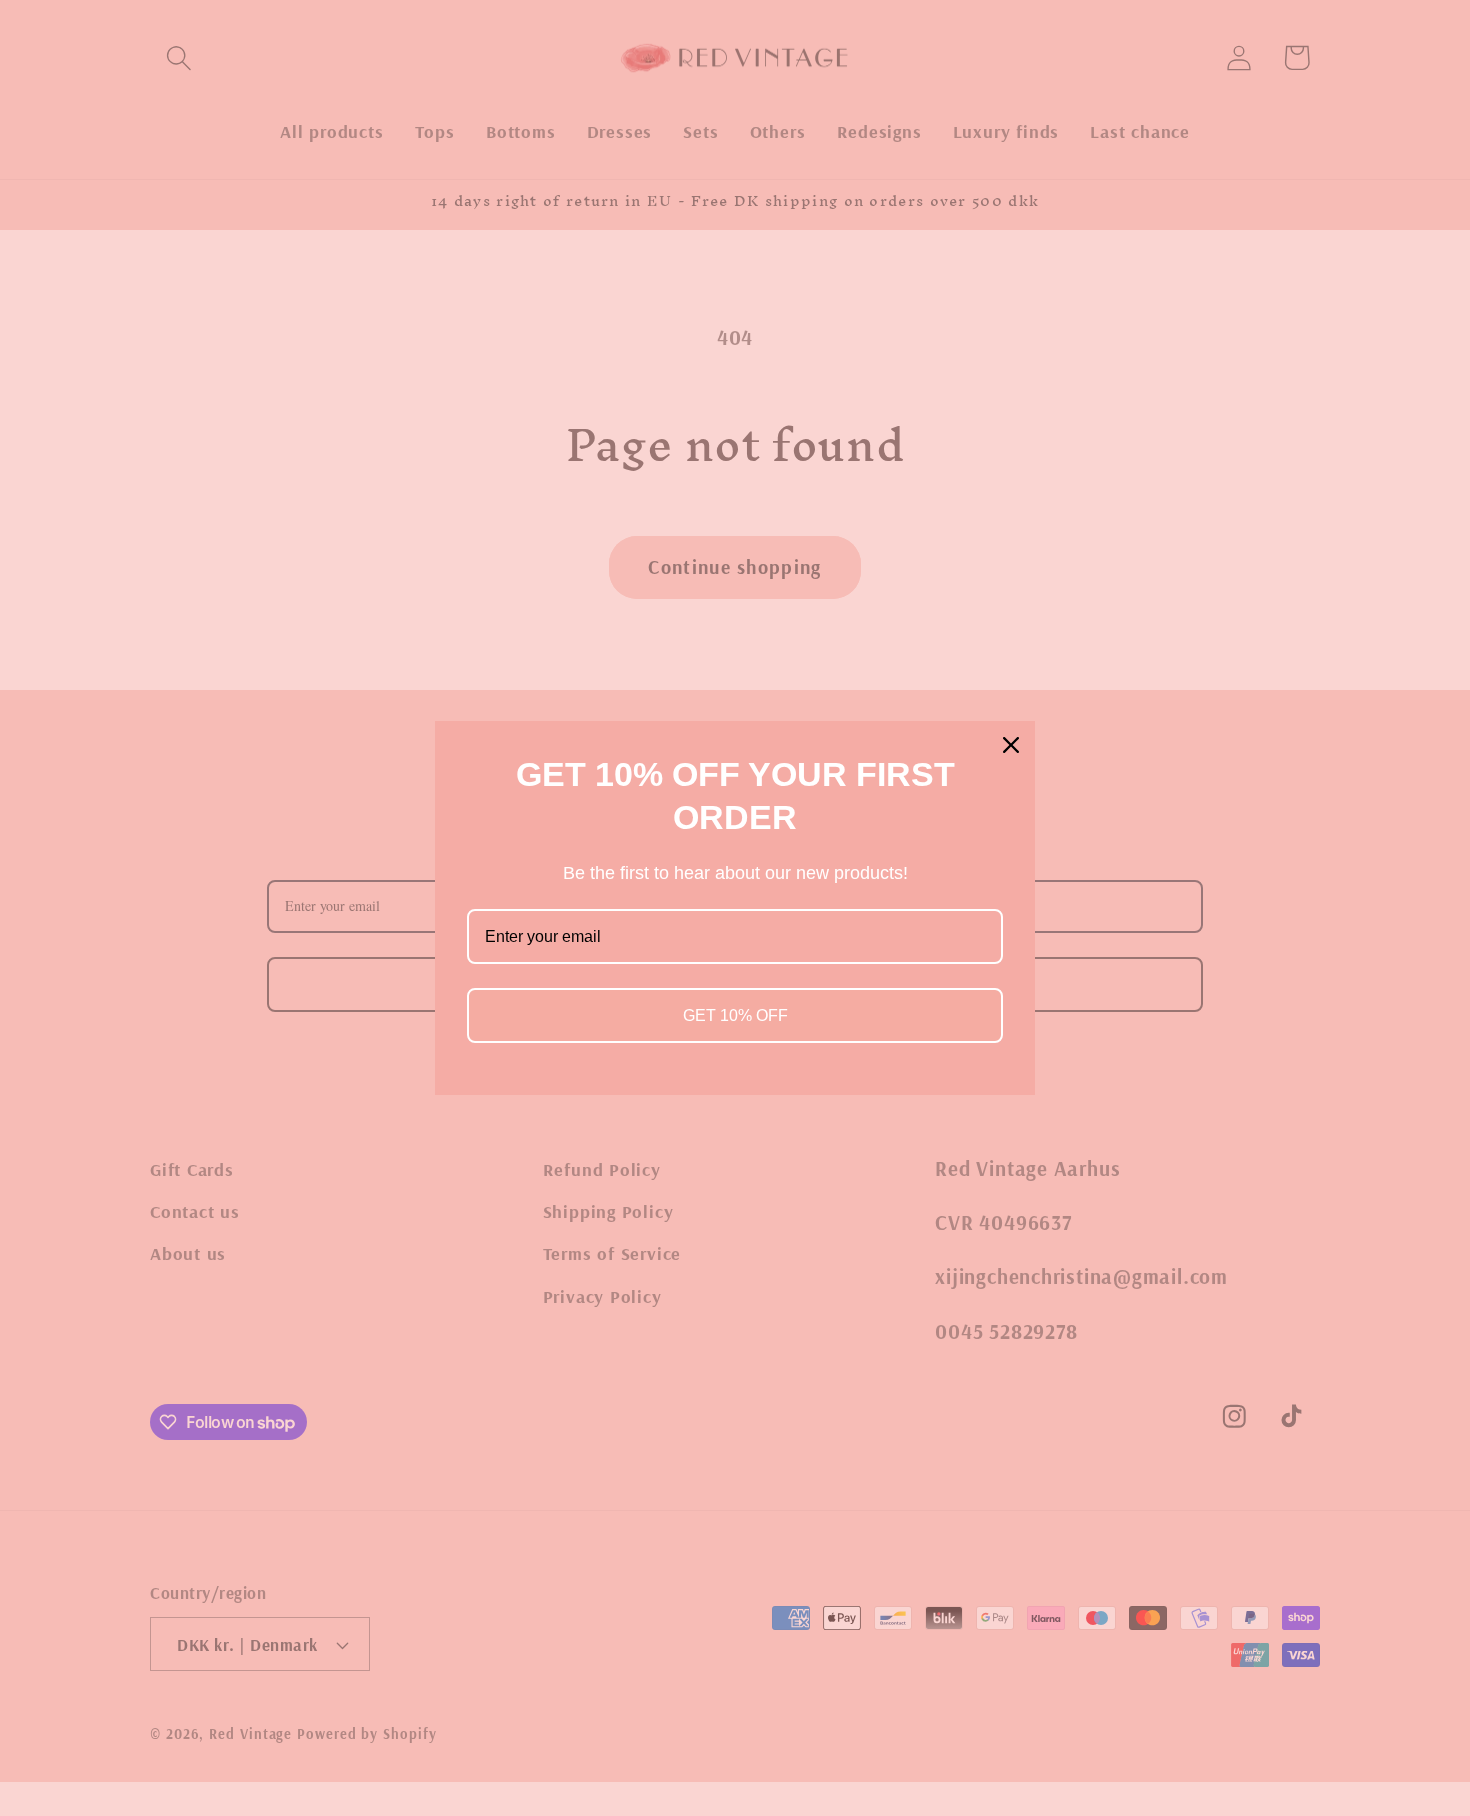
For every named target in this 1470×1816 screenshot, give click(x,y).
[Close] (1011, 745)
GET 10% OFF (735, 1015)
